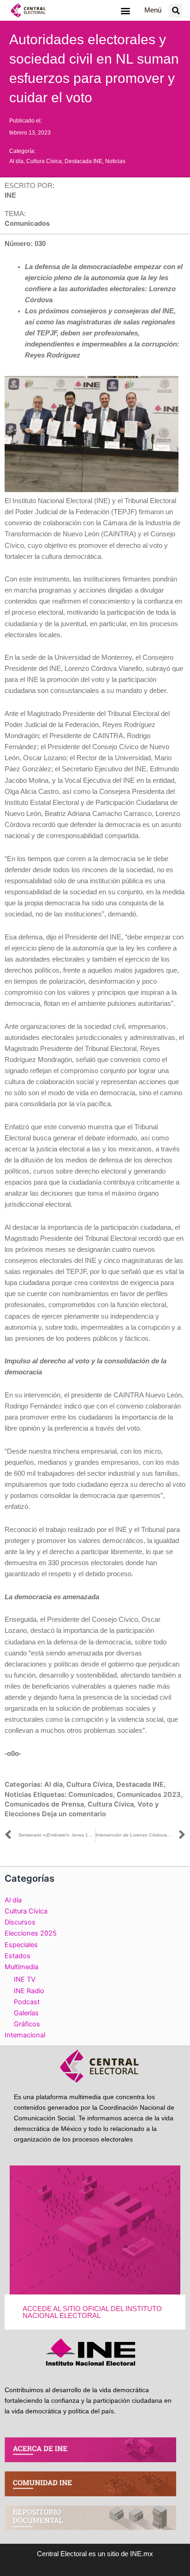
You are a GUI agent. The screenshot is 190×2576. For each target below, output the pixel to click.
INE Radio (29, 1991)
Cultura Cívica (44, 161)
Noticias (115, 161)
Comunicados (91, 1795)
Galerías (26, 2013)
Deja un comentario (74, 1814)
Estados (18, 1956)
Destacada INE (83, 161)
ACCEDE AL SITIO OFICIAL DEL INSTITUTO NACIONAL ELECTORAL (92, 2312)
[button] (125, 10)
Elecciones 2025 (31, 1933)
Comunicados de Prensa (44, 1804)
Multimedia (21, 1967)
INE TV (25, 1979)
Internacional (25, 2035)
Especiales (21, 1945)
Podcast (27, 2002)
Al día (16, 161)
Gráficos (27, 2024)
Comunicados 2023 (149, 1795)
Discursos (20, 1922)
